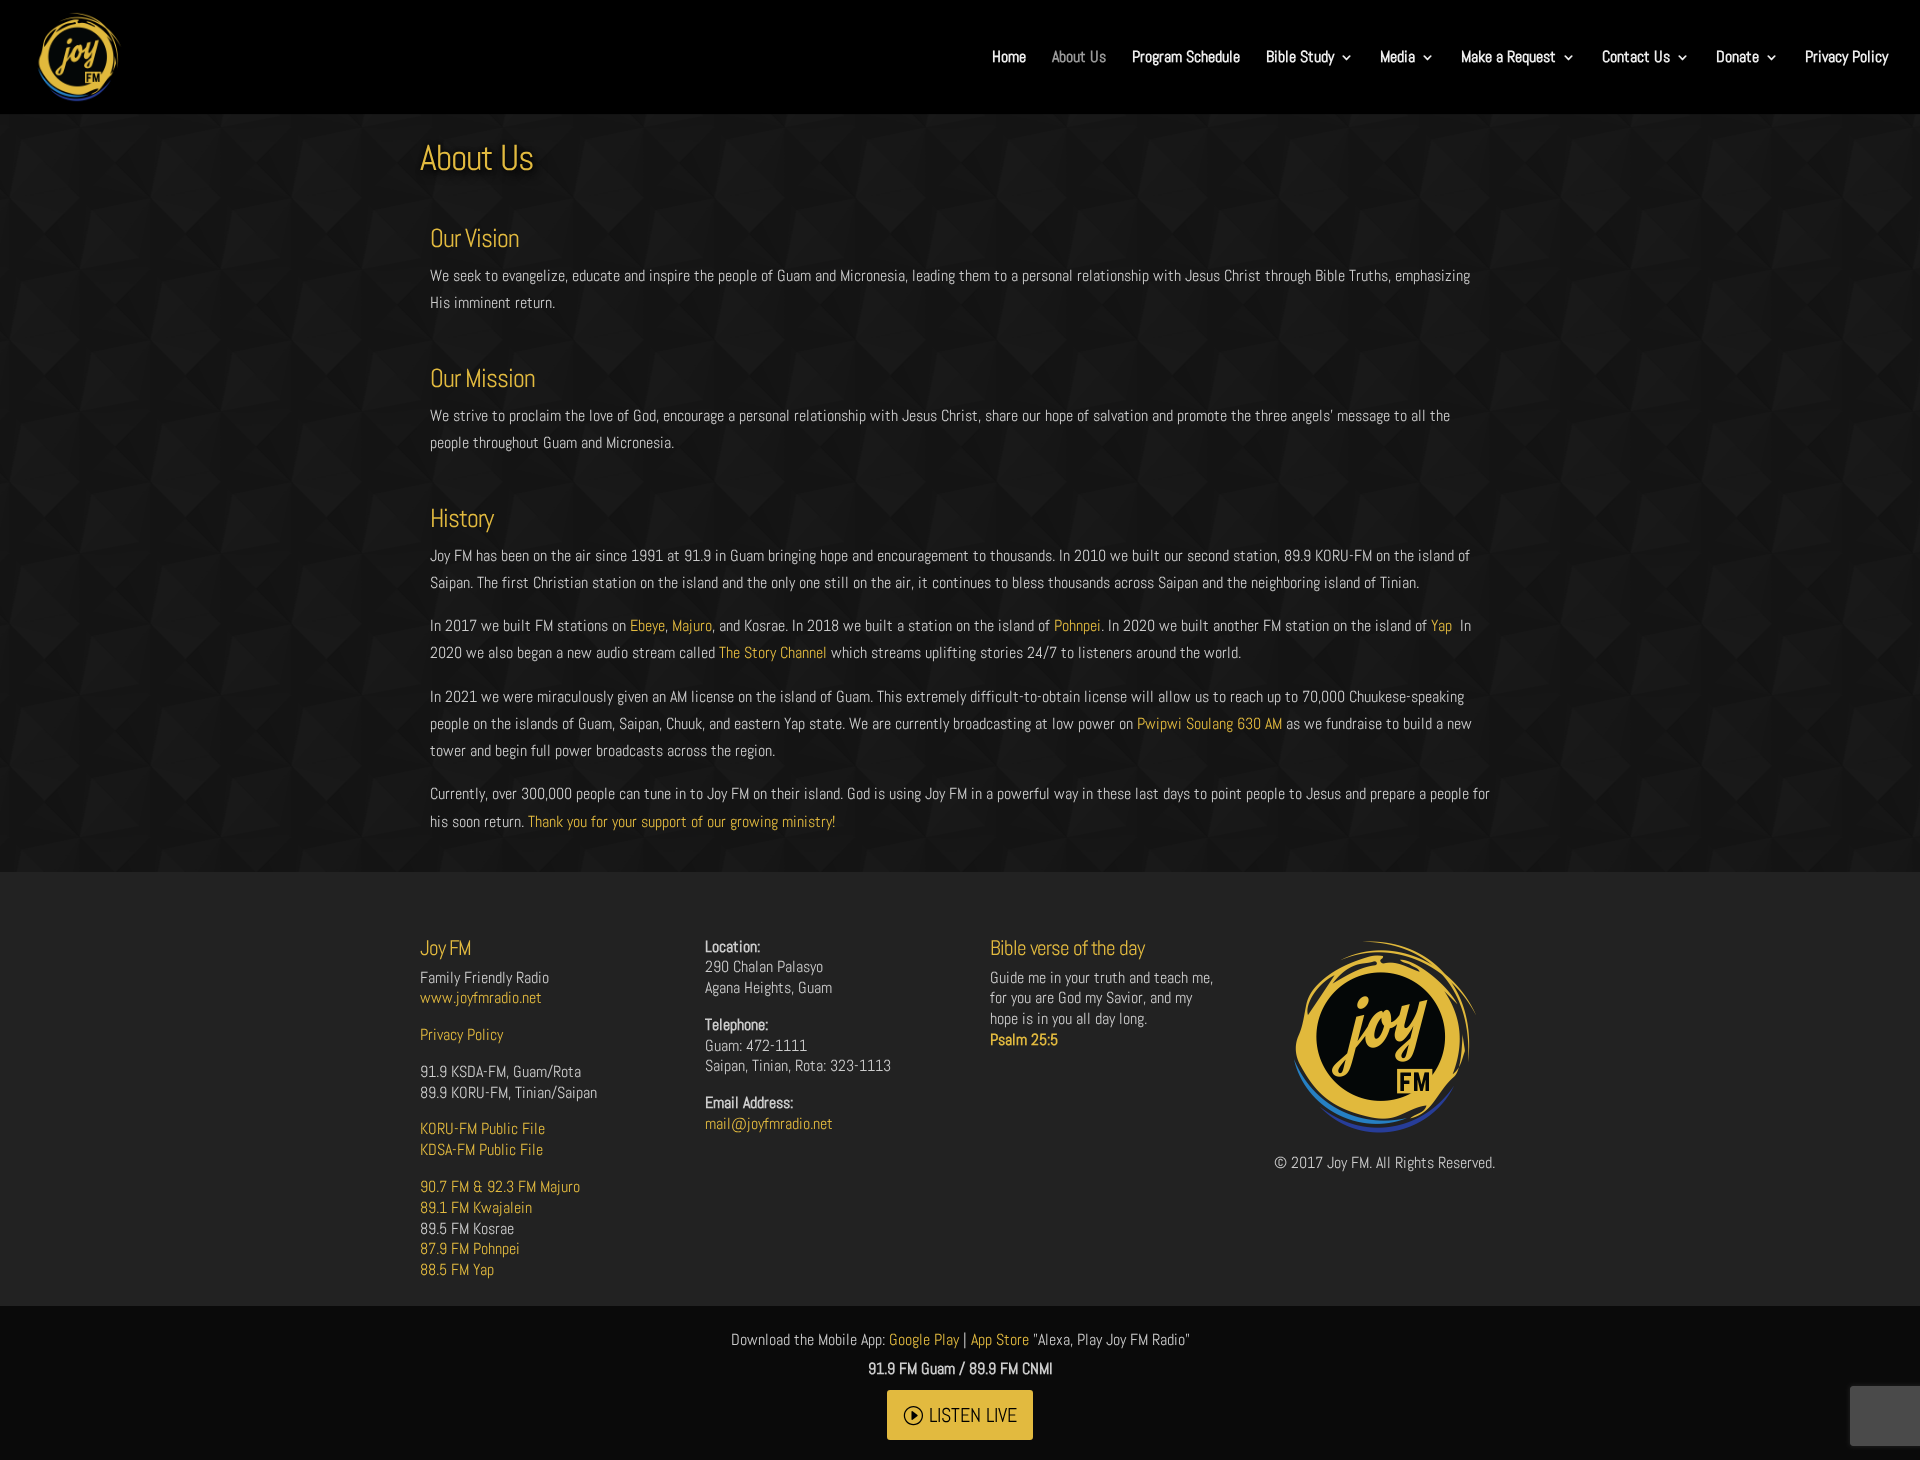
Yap (1441, 625)
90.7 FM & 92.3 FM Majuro (500, 1186)
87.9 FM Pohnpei (470, 1248)
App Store (1000, 1339)
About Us (1079, 58)
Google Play (924, 1339)
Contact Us (1636, 58)
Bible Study (1300, 58)
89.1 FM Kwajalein (476, 1207)
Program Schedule (1186, 58)
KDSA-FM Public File (481, 1149)
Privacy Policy (1846, 58)
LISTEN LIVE (973, 1415)
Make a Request (1508, 58)
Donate (1737, 58)
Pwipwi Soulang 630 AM (1209, 723)
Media (1397, 58)
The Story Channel (773, 652)
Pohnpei (1077, 625)
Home (1009, 58)
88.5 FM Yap (457, 1269)
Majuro (692, 625)
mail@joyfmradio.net (769, 1123)
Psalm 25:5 (1024, 1039)
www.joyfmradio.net (481, 997)
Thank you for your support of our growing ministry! (681, 821)
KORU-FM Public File (482, 1128)
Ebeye (647, 625)
